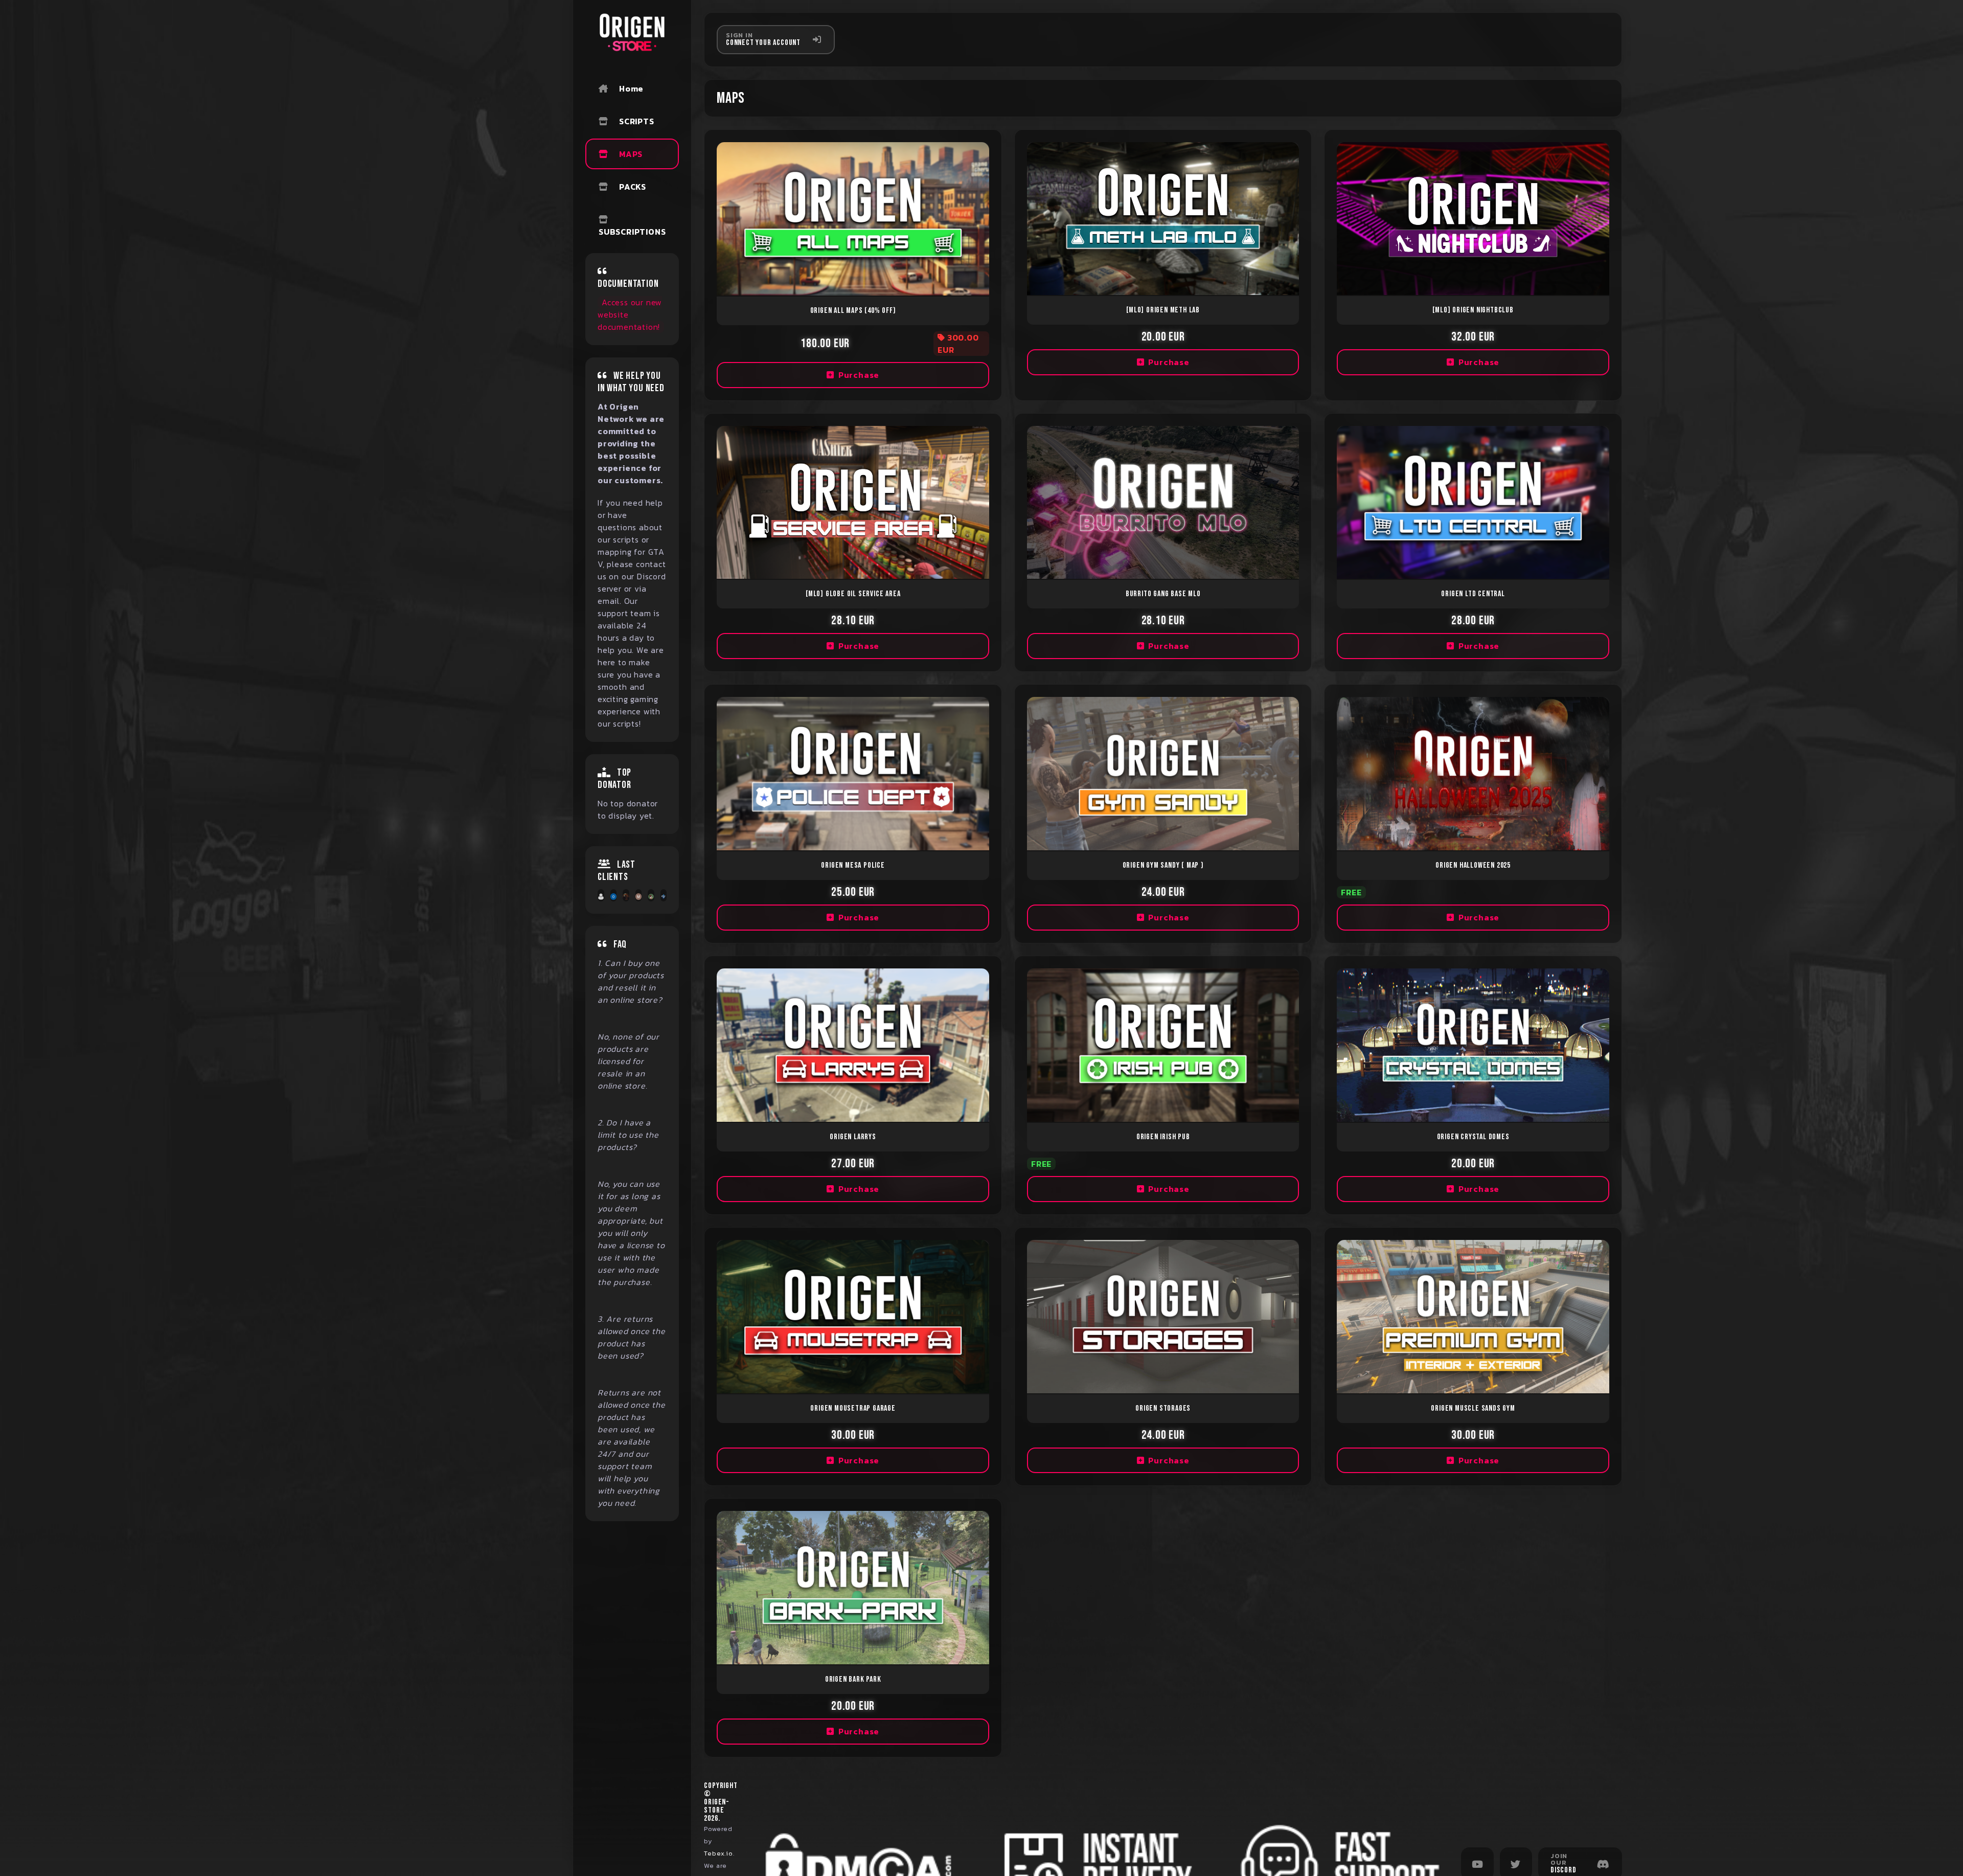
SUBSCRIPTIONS (632, 232)
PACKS (633, 187)
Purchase (859, 375)
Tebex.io (718, 1853)
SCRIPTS (637, 121)
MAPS (631, 154)
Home (631, 88)
